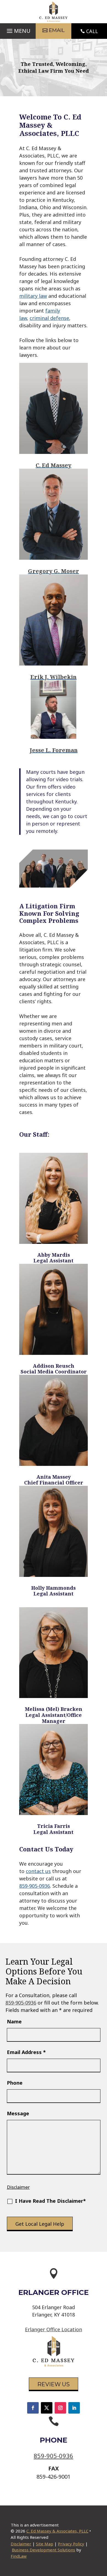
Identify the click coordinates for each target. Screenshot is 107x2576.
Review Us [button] (54, 2384)
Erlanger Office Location (54, 2329)
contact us (38, 1871)
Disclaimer (18, 2187)
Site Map (45, 2544)
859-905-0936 (35, 1886)
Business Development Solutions (43, 2550)
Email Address (26, 2052)
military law (33, 296)
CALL (92, 31)
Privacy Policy (71, 2544)
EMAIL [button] (57, 30)
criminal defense (49, 318)
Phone (15, 2083)
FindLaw (19, 2556)
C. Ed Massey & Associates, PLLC (57, 2531)
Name (14, 2021)
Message (18, 2113)
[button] (18, 30)
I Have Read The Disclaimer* (50, 2201)
